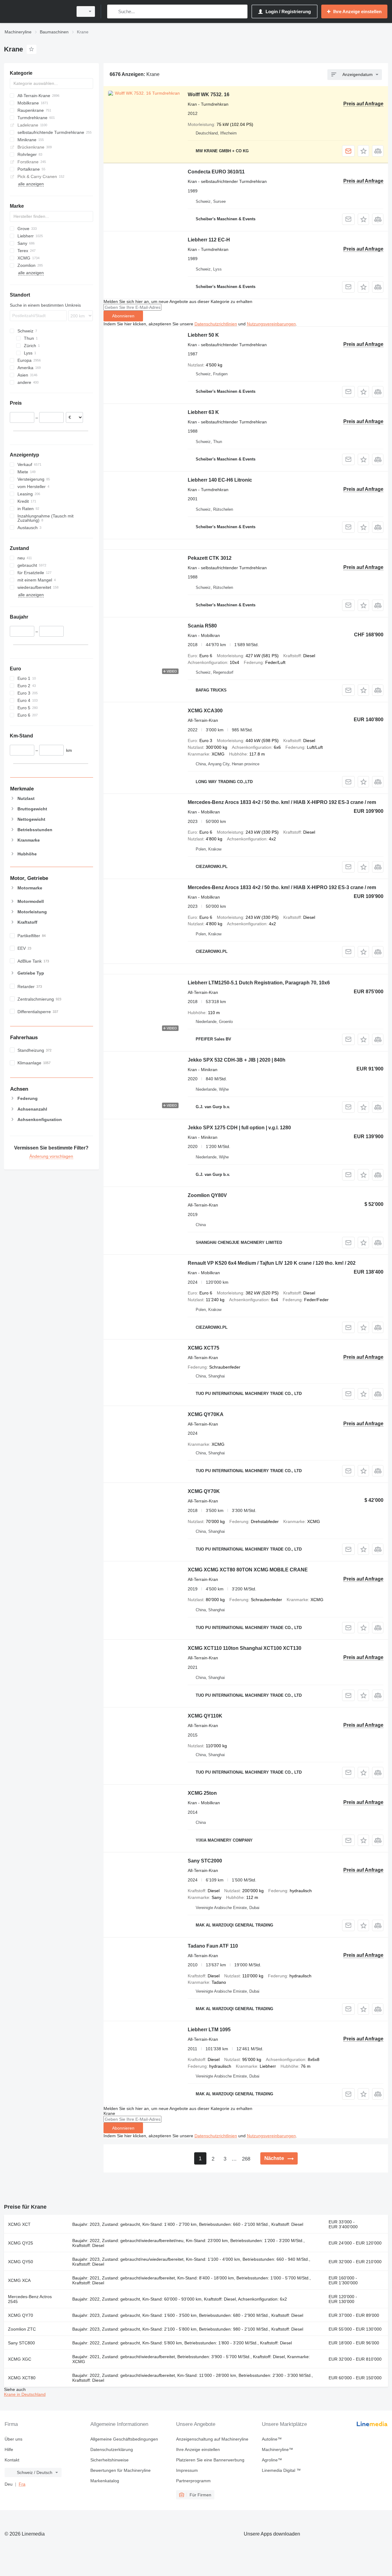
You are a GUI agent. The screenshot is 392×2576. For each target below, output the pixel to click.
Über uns (13, 2439)
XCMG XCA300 (205, 711)
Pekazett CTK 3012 (210, 558)
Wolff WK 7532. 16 (209, 95)
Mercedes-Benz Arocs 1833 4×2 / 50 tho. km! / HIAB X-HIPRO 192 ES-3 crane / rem (282, 802)
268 (246, 2159)
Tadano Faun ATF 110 (213, 1946)
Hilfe (9, 2449)
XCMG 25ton (202, 1793)
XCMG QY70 (21, 2315)
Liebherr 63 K (203, 412)
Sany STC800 (21, 2343)
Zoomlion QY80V (207, 1195)
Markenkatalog (105, 2481)
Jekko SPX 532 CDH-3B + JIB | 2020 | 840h (237, 1060)
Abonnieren (123, 316)
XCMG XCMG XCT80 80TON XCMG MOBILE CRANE (248, 1570)
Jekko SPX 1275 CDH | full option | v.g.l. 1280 (239, 1128)
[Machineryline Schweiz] (37, 11)
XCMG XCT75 (204, 1348)
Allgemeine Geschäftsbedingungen (124, 2439)
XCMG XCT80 (22, 2378)
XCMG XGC (20, 2359)
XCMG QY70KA (206, 1414)
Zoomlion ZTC (22, 2329)
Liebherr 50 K (203, 335)
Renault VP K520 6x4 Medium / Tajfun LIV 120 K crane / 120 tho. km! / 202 (272, 1263)
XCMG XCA (19, 2280)
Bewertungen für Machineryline (121, 2470)
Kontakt (12, 2460)
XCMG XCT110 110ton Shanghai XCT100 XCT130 (245, 1648)
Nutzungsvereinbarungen (271, 324)
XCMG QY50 (21, 2262)
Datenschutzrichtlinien (216, 324)
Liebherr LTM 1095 (209, 2030)
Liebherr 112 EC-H (209, 240)
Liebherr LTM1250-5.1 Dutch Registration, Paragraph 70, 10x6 (259, 983)
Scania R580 (202, 626)
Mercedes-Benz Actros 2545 (30, 2299)
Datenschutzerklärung (112, 2449)
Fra (22, 2484)
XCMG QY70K (204, 1491)
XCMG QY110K (205, 1716)
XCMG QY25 (21, 2243)
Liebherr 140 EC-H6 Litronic (220, 480)
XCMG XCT (19, 2224)
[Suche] (113, 11)
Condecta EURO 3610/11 (216, 172)
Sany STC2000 (205, 1861)
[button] (363, 151)
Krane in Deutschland (25, 2394)
